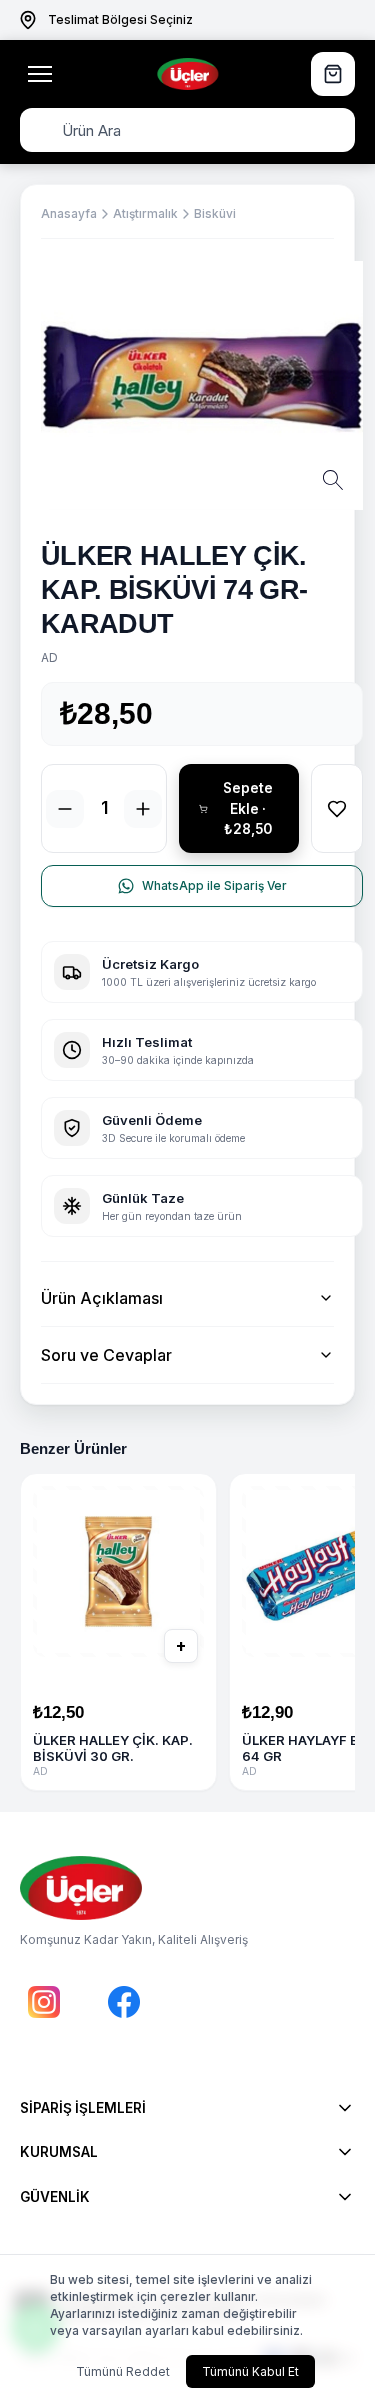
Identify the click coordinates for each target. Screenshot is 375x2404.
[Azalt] (65, 809)
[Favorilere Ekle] (337, 808)
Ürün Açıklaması (102, 1298)
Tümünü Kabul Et (250, 2371)
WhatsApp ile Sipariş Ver (214, 885)
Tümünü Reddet (123, 2371)
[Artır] (143, 809)
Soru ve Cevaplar (106, 1355)
